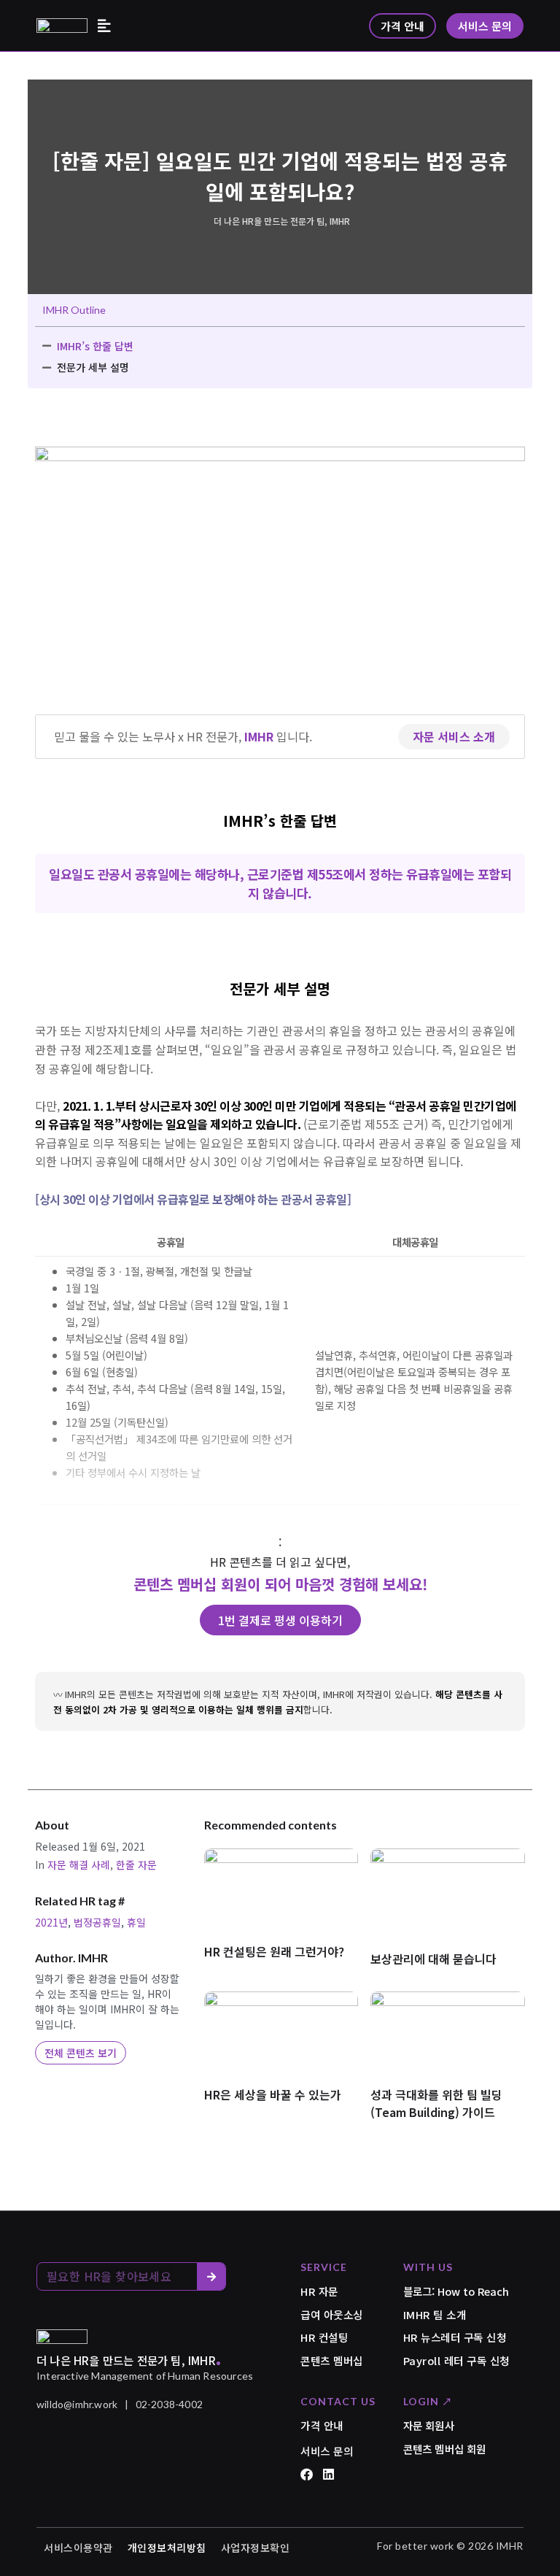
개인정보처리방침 (167, 2548)
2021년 (51, 1922)
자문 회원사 (429, 2425)
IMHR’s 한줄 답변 (95, 346)
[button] (104, 26)
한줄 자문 (136, 1864)
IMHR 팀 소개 (435, 2314)
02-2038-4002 (169, 2404)
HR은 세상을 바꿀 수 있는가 (273, 2094)
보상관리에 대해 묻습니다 (433, 1959)
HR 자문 (319, 2291)
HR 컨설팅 (324, 2337)
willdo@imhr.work (77, 2404)
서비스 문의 (327, 2451)
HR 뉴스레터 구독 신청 (455, 2337)
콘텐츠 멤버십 (332, 2360)
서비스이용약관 (78, 2548)
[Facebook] (307, 2474)
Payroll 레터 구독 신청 (456, 2360)
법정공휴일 (97, 1922)
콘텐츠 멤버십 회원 (445, 2449)
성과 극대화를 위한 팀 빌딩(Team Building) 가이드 (436, 2103)
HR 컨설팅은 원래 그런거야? (274, 1951)
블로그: (456, 2291)
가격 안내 (322, 2425)
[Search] (211, 2276)
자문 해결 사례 (79, 1864)
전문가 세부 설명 (93, 367)
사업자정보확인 (256, 2548)
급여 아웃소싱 (332, 2314)
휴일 (136, 1922)
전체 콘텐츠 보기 (81, 2053)
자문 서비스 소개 (454, 736)
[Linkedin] (328, 2474)
